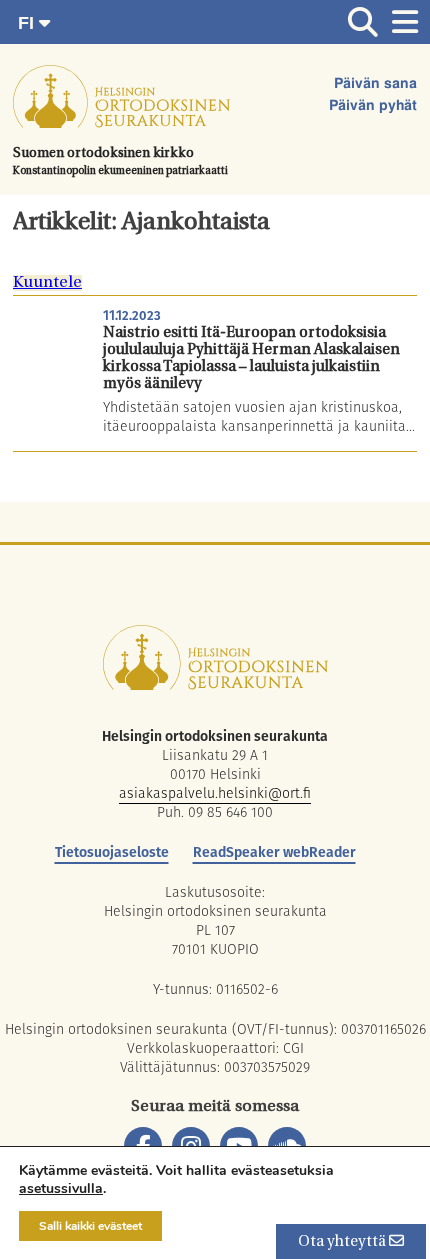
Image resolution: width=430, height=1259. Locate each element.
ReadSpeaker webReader (274, 852)
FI (28, 23)
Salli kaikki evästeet (90, 1226)
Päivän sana (375, 84)
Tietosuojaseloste (112, 852)
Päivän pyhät (373, 106)
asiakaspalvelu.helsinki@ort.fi (215, 793)
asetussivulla (61, 1189)
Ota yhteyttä (343, 1242)
